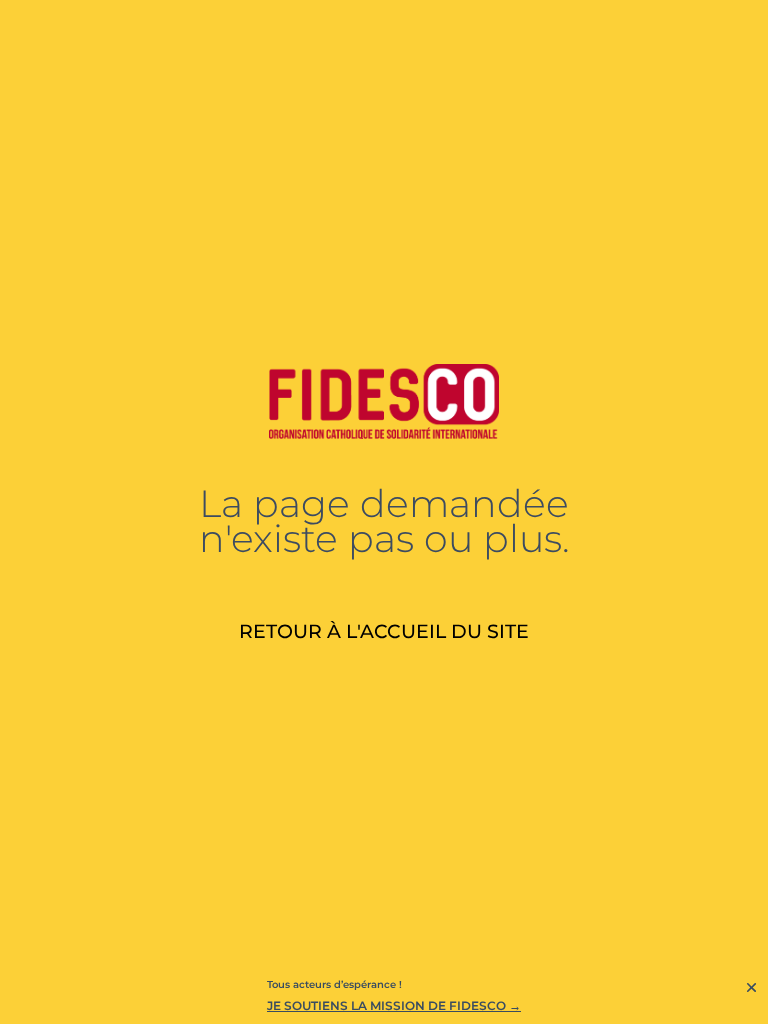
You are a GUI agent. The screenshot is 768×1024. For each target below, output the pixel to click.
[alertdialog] (384, 997)
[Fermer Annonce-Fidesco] (751, 987)
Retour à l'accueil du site (384, 631)
